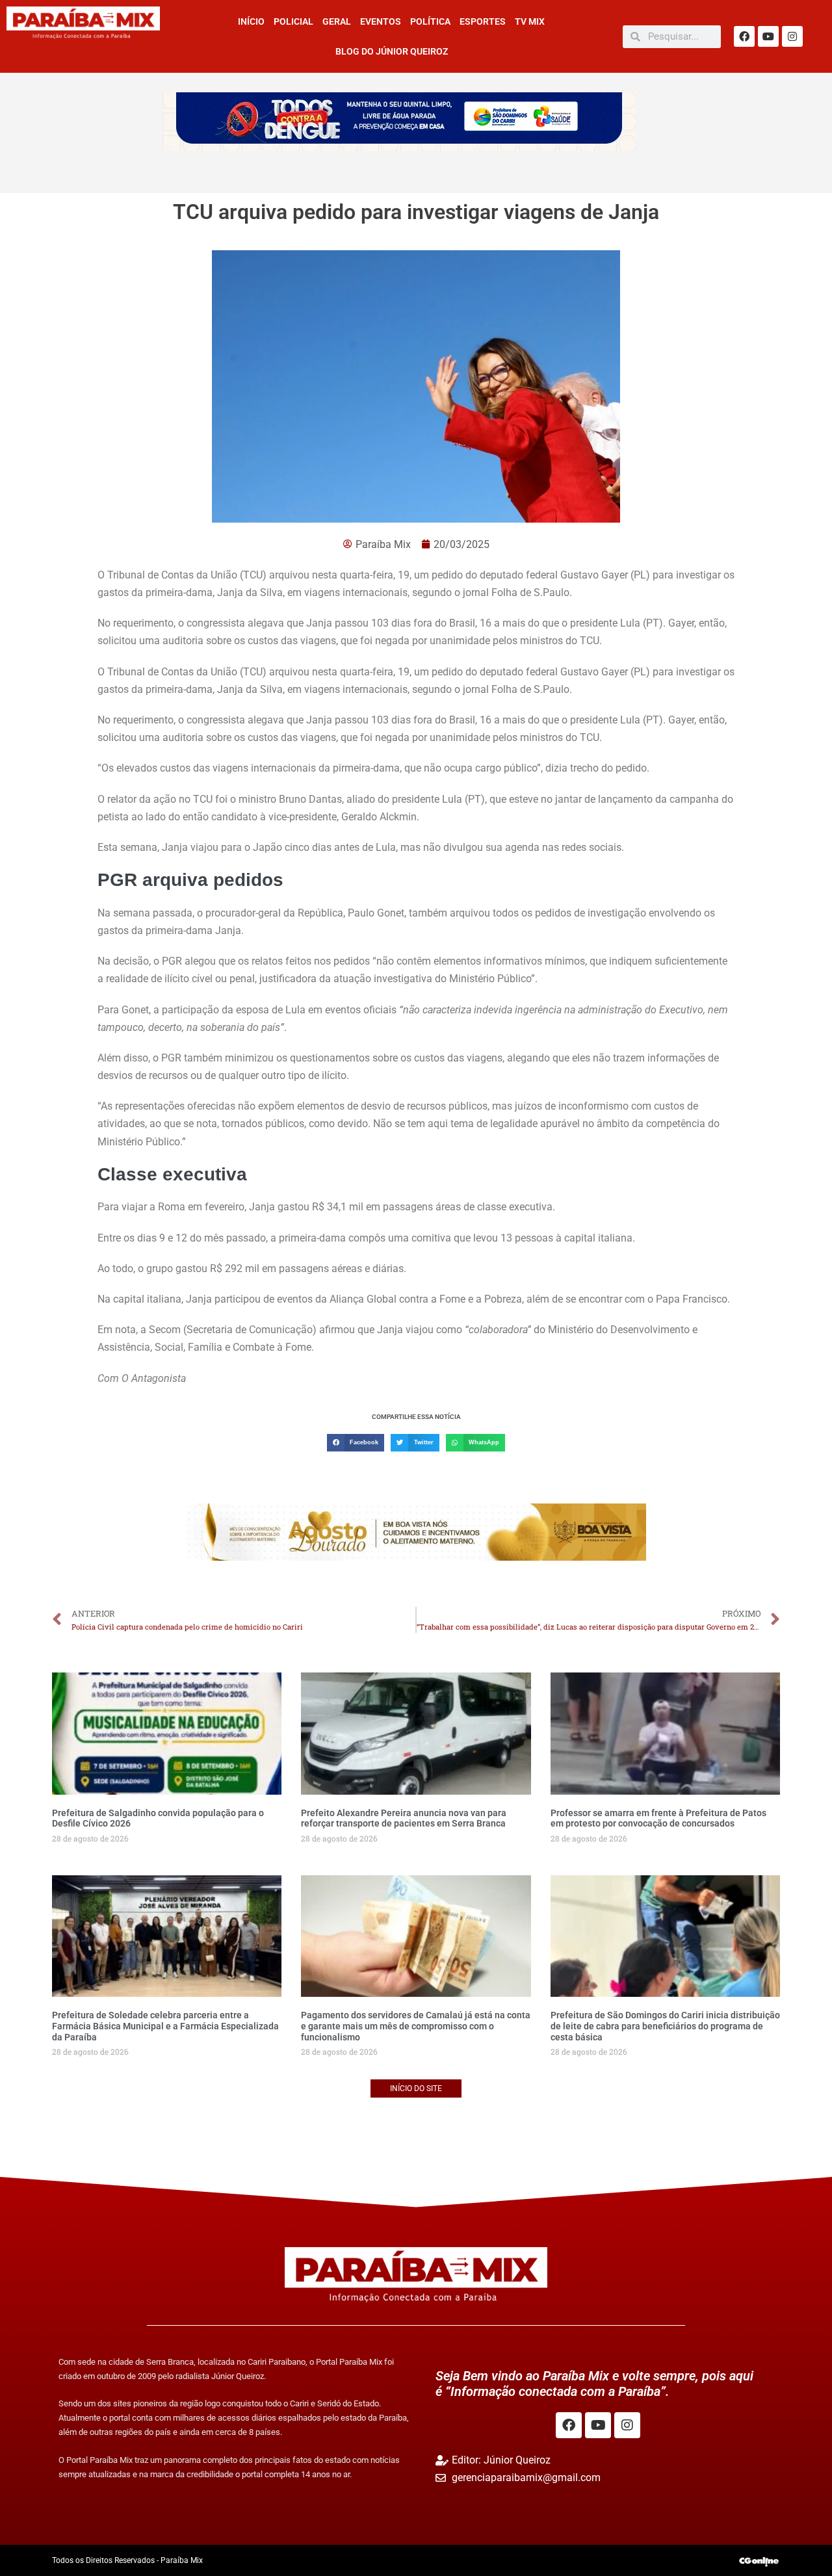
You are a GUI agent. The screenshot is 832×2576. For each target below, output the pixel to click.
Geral (337, 21)
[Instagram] (792, 36)
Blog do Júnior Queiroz (392, 51)
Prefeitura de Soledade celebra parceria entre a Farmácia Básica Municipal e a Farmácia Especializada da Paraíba (165, 2026)
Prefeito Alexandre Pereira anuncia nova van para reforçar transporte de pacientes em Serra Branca (404, 1818)
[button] (356, 1443)
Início (251, 21)
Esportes (483, 21)
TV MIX (530, 21)
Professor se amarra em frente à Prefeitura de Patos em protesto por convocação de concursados (658, 1818)
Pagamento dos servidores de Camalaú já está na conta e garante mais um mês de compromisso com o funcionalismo (416, 2026)
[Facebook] (744, 36)
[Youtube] (768, 36)
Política (430, 21)
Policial (293, 21)
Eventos (381, 21)
